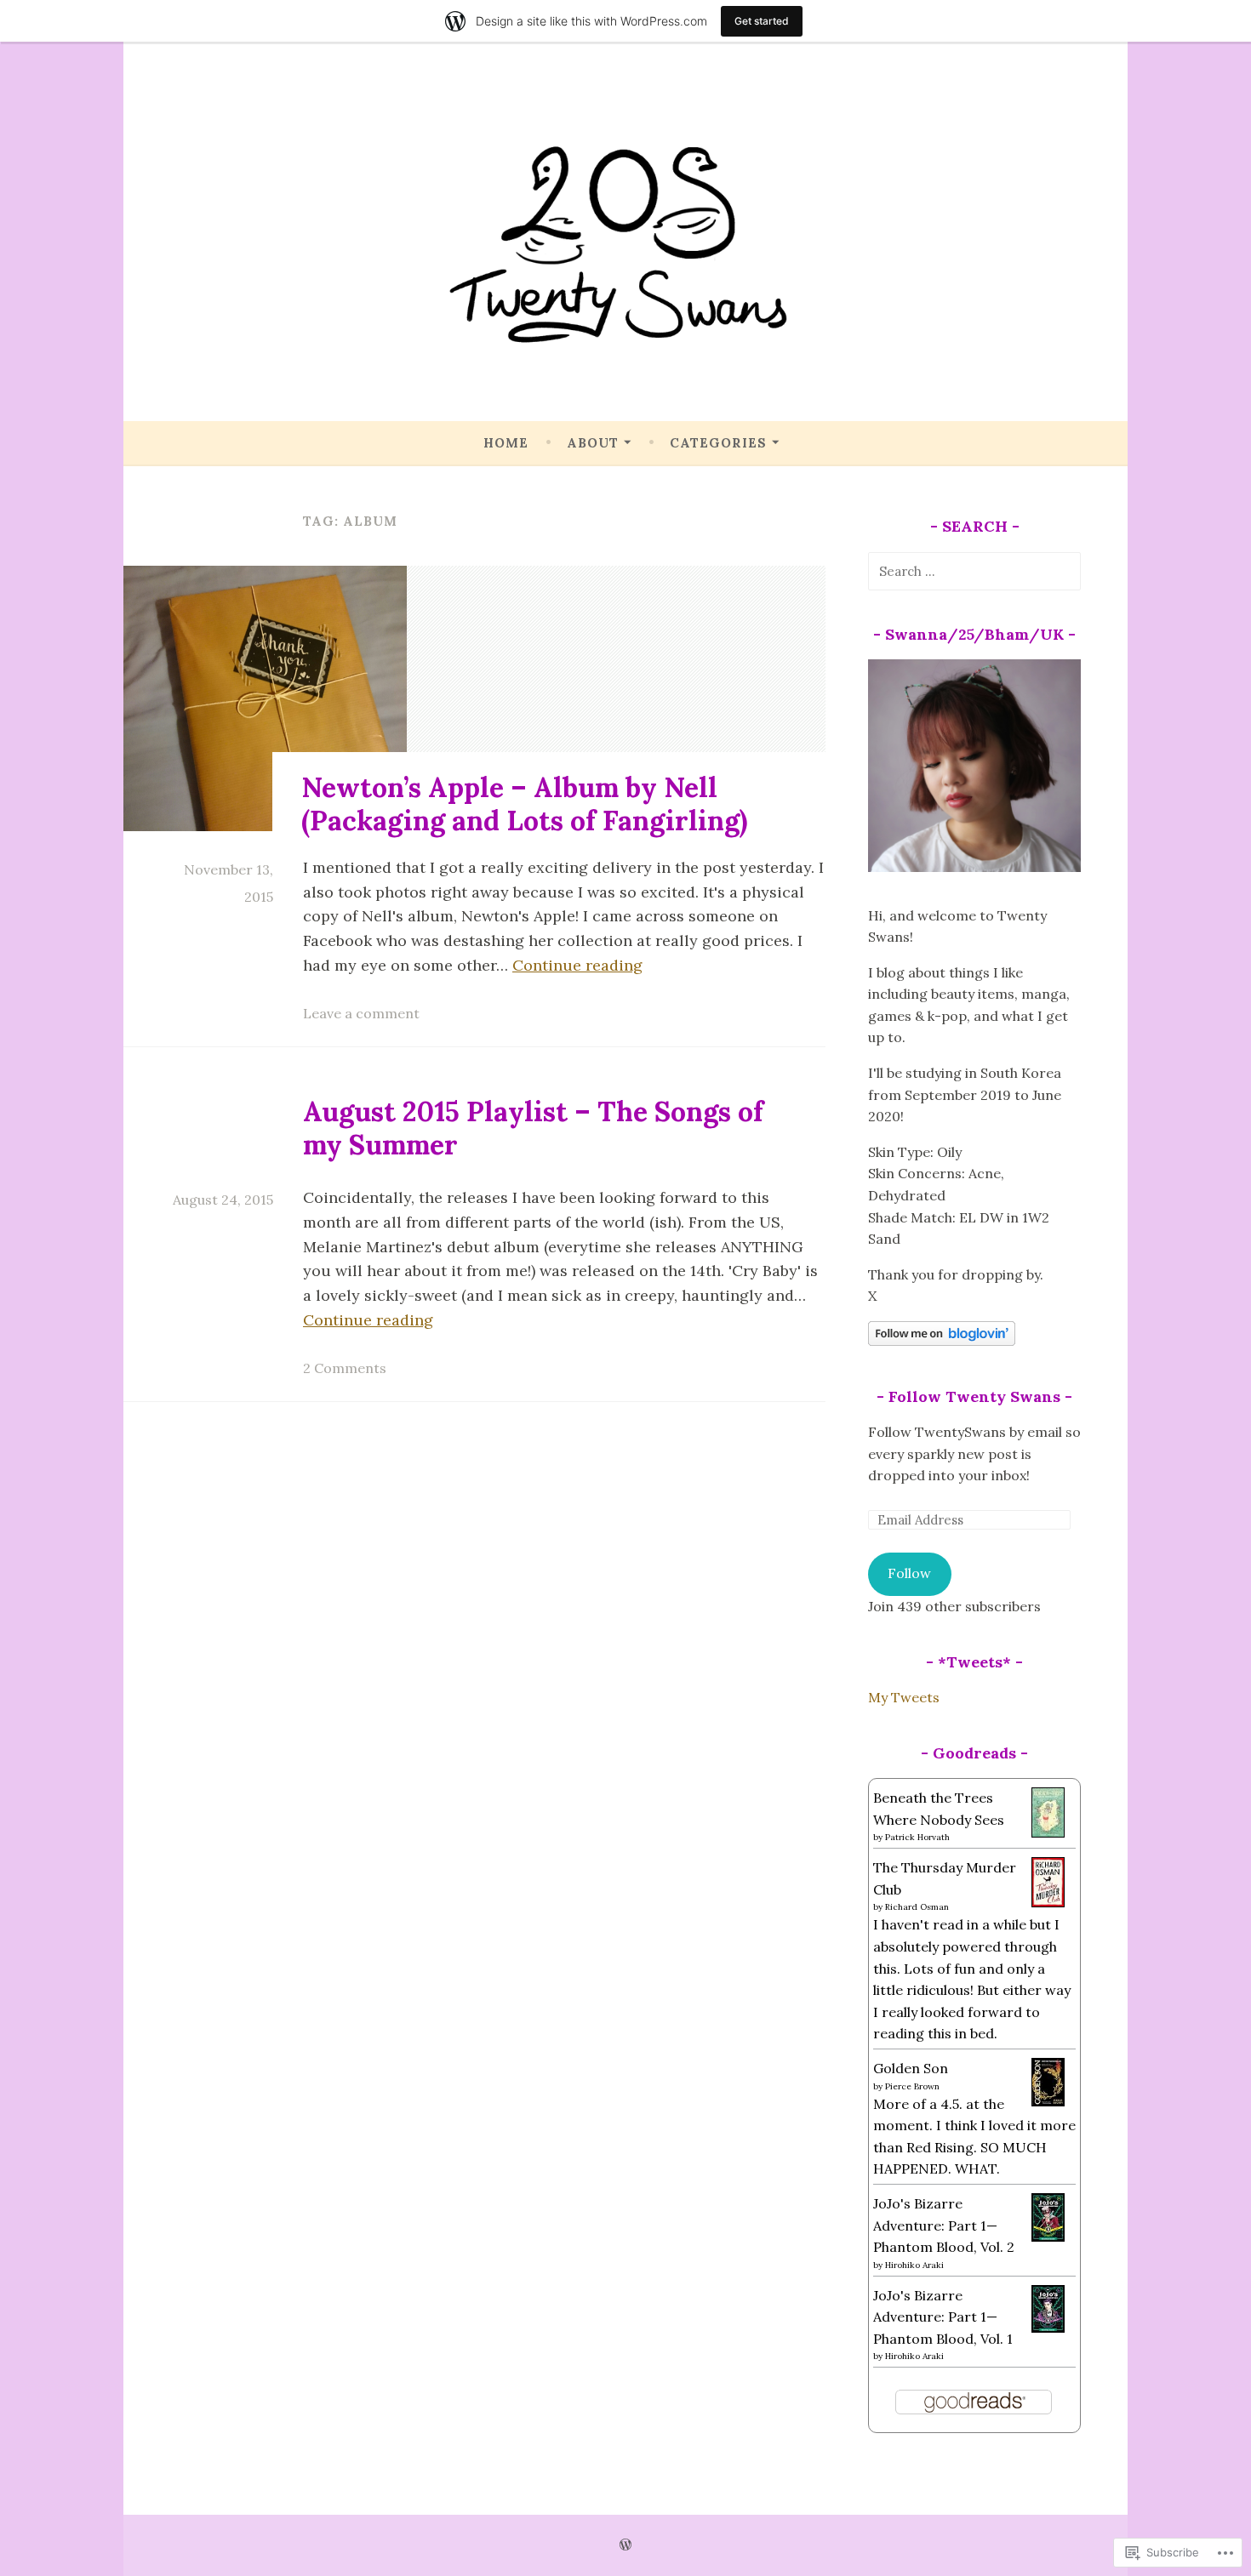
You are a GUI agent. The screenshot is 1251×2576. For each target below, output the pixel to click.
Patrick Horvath (917, 1837)
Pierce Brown (912, 2086)
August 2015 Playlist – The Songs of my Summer (533, 1128)
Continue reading (577, 965)
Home (506, 443)
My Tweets (904, 1697)
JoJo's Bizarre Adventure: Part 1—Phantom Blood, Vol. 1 (943, 2317)
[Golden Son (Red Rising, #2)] (1048, 2101)
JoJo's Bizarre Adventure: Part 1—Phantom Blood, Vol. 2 (944, 2225)
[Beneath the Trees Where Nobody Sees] (1048, 1832)
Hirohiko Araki (914, 2265)
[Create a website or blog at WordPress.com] (625, 2545)
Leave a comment (361, 1013)
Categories (718, 443)
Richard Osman (917, 1907)
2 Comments (345, 1368)
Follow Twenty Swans (974, 1396)
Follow (909, 1573)
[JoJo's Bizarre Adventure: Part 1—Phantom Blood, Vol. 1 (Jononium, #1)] (1048, 2328)
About (593, 443)
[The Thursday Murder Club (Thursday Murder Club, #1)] (1048, 1902)
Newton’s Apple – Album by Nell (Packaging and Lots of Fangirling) (524, 804)
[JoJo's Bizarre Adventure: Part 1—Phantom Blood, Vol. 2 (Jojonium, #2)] (1048, 2237)
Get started (762, 21)
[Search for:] (974, 571)
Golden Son (911, 2068)
